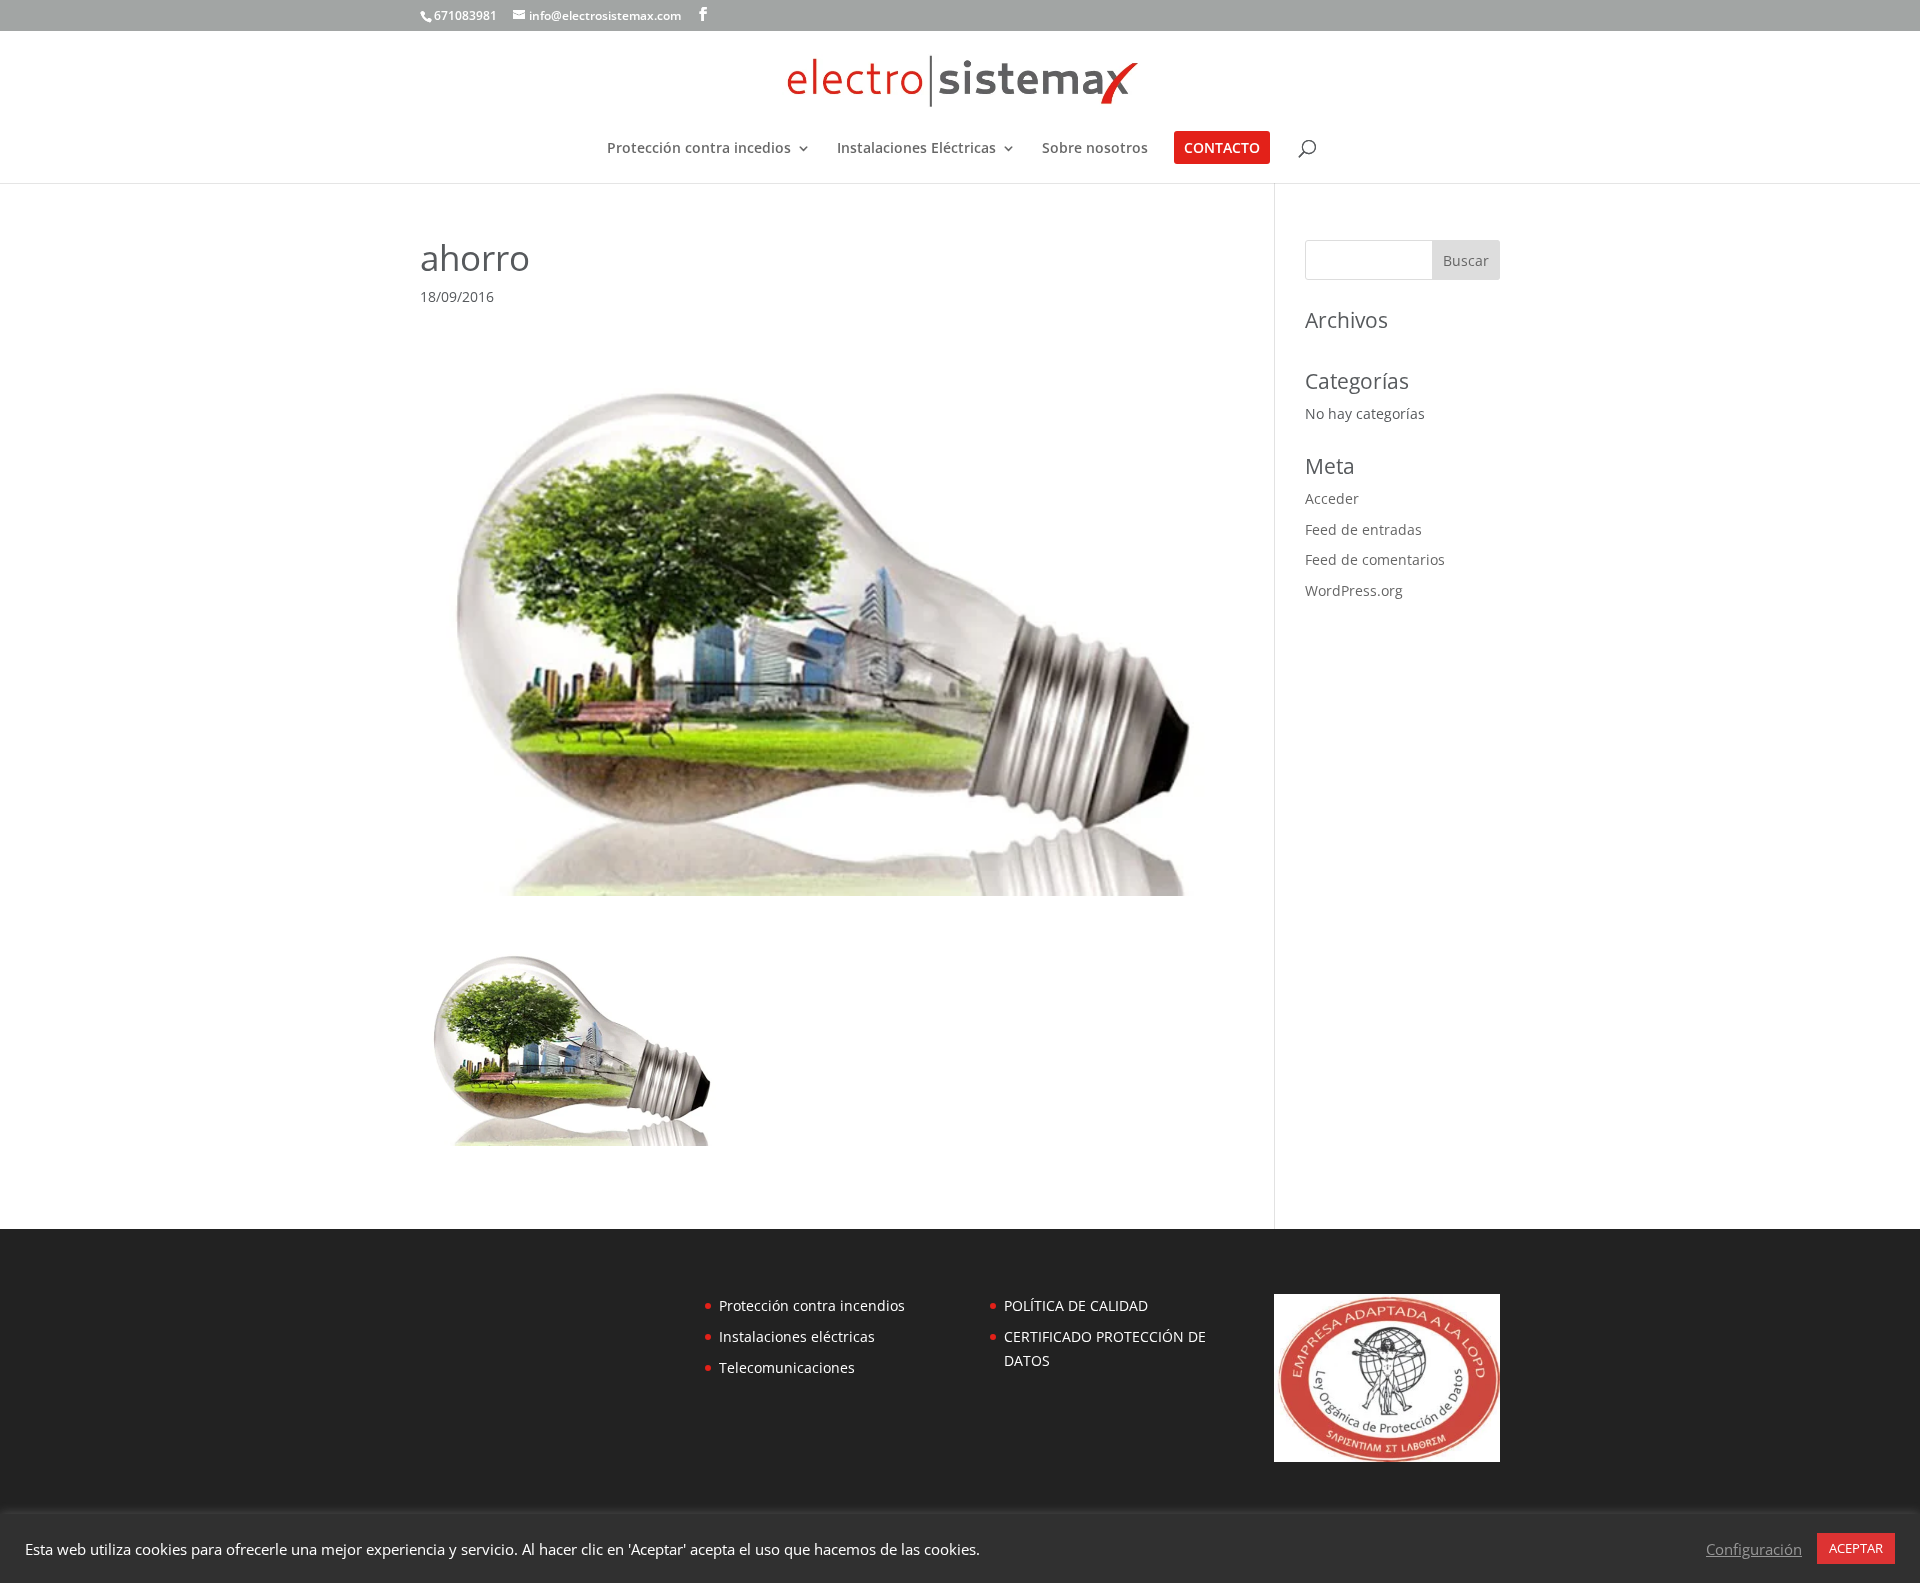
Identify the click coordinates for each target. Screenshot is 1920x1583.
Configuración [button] (1754, 1549)
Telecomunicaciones (787, 1367)
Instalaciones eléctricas (797, 1336)
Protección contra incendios (812, 1305)
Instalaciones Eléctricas (916, 149)
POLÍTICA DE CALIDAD (1076, 1305)
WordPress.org (1354, 590)
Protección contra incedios (699, 149)
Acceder (1332, 498)
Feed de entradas (1363, 529)
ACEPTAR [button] (1856, 1548)
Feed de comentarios (1375, 559)
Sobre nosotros (1095, 149)
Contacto (1222, 149)
